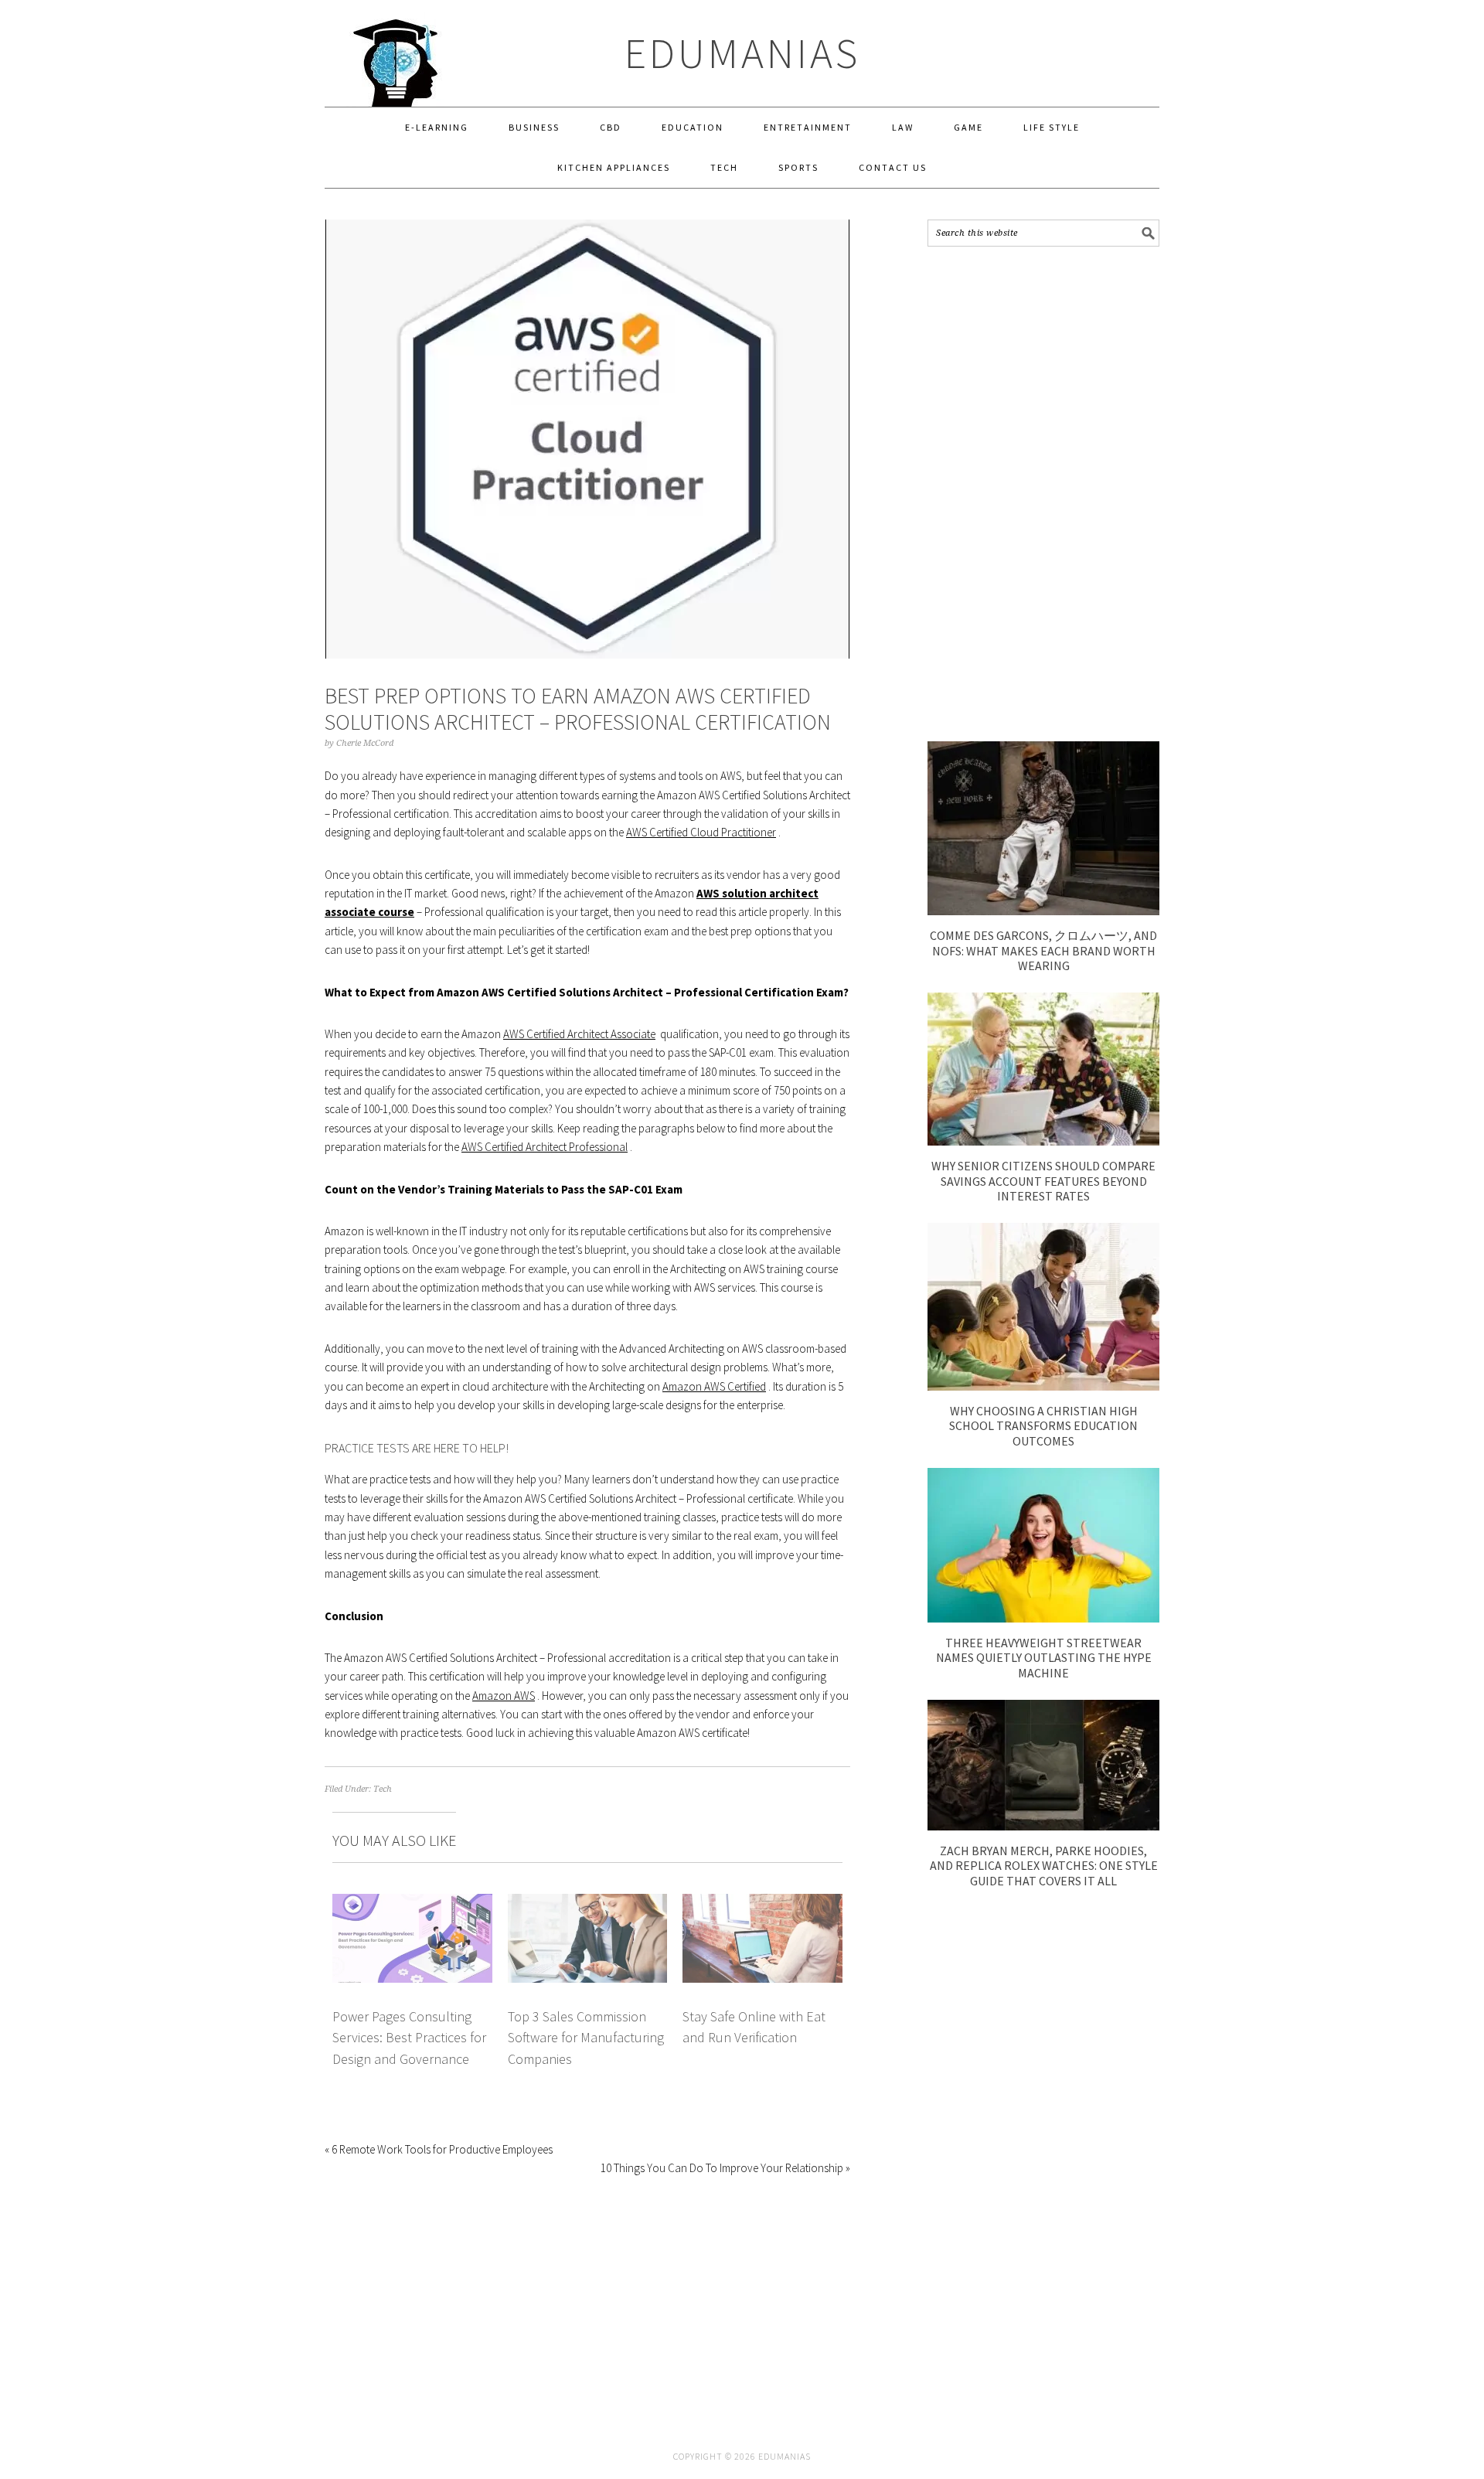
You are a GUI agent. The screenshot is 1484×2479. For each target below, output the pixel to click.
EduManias (742, 53)
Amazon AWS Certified (714, 1386)
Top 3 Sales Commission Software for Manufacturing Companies (586, 2038)
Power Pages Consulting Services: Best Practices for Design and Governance (409, 2038)
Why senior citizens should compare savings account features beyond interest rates (1043, 1180)
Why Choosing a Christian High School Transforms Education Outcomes (1043, 1425)
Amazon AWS (504, 1696)
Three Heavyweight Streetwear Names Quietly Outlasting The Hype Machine (1044, 1657)
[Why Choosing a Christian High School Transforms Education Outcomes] (1043, 1386)
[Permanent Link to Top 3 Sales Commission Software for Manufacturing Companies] (588, 1903)
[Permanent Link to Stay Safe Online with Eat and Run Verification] (762, 1903)
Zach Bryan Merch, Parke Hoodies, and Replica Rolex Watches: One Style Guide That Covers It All (1044, 1865)
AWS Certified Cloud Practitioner (701, 832)
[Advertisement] (1043, 494)
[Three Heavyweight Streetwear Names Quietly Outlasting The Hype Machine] (1043, 1618)
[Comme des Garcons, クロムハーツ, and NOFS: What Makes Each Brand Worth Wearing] (1043, 911)
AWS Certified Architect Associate (579, 1034)
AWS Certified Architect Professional (545, 1147)
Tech (383, 1789)
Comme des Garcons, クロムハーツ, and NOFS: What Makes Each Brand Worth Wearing (1043, 950)
